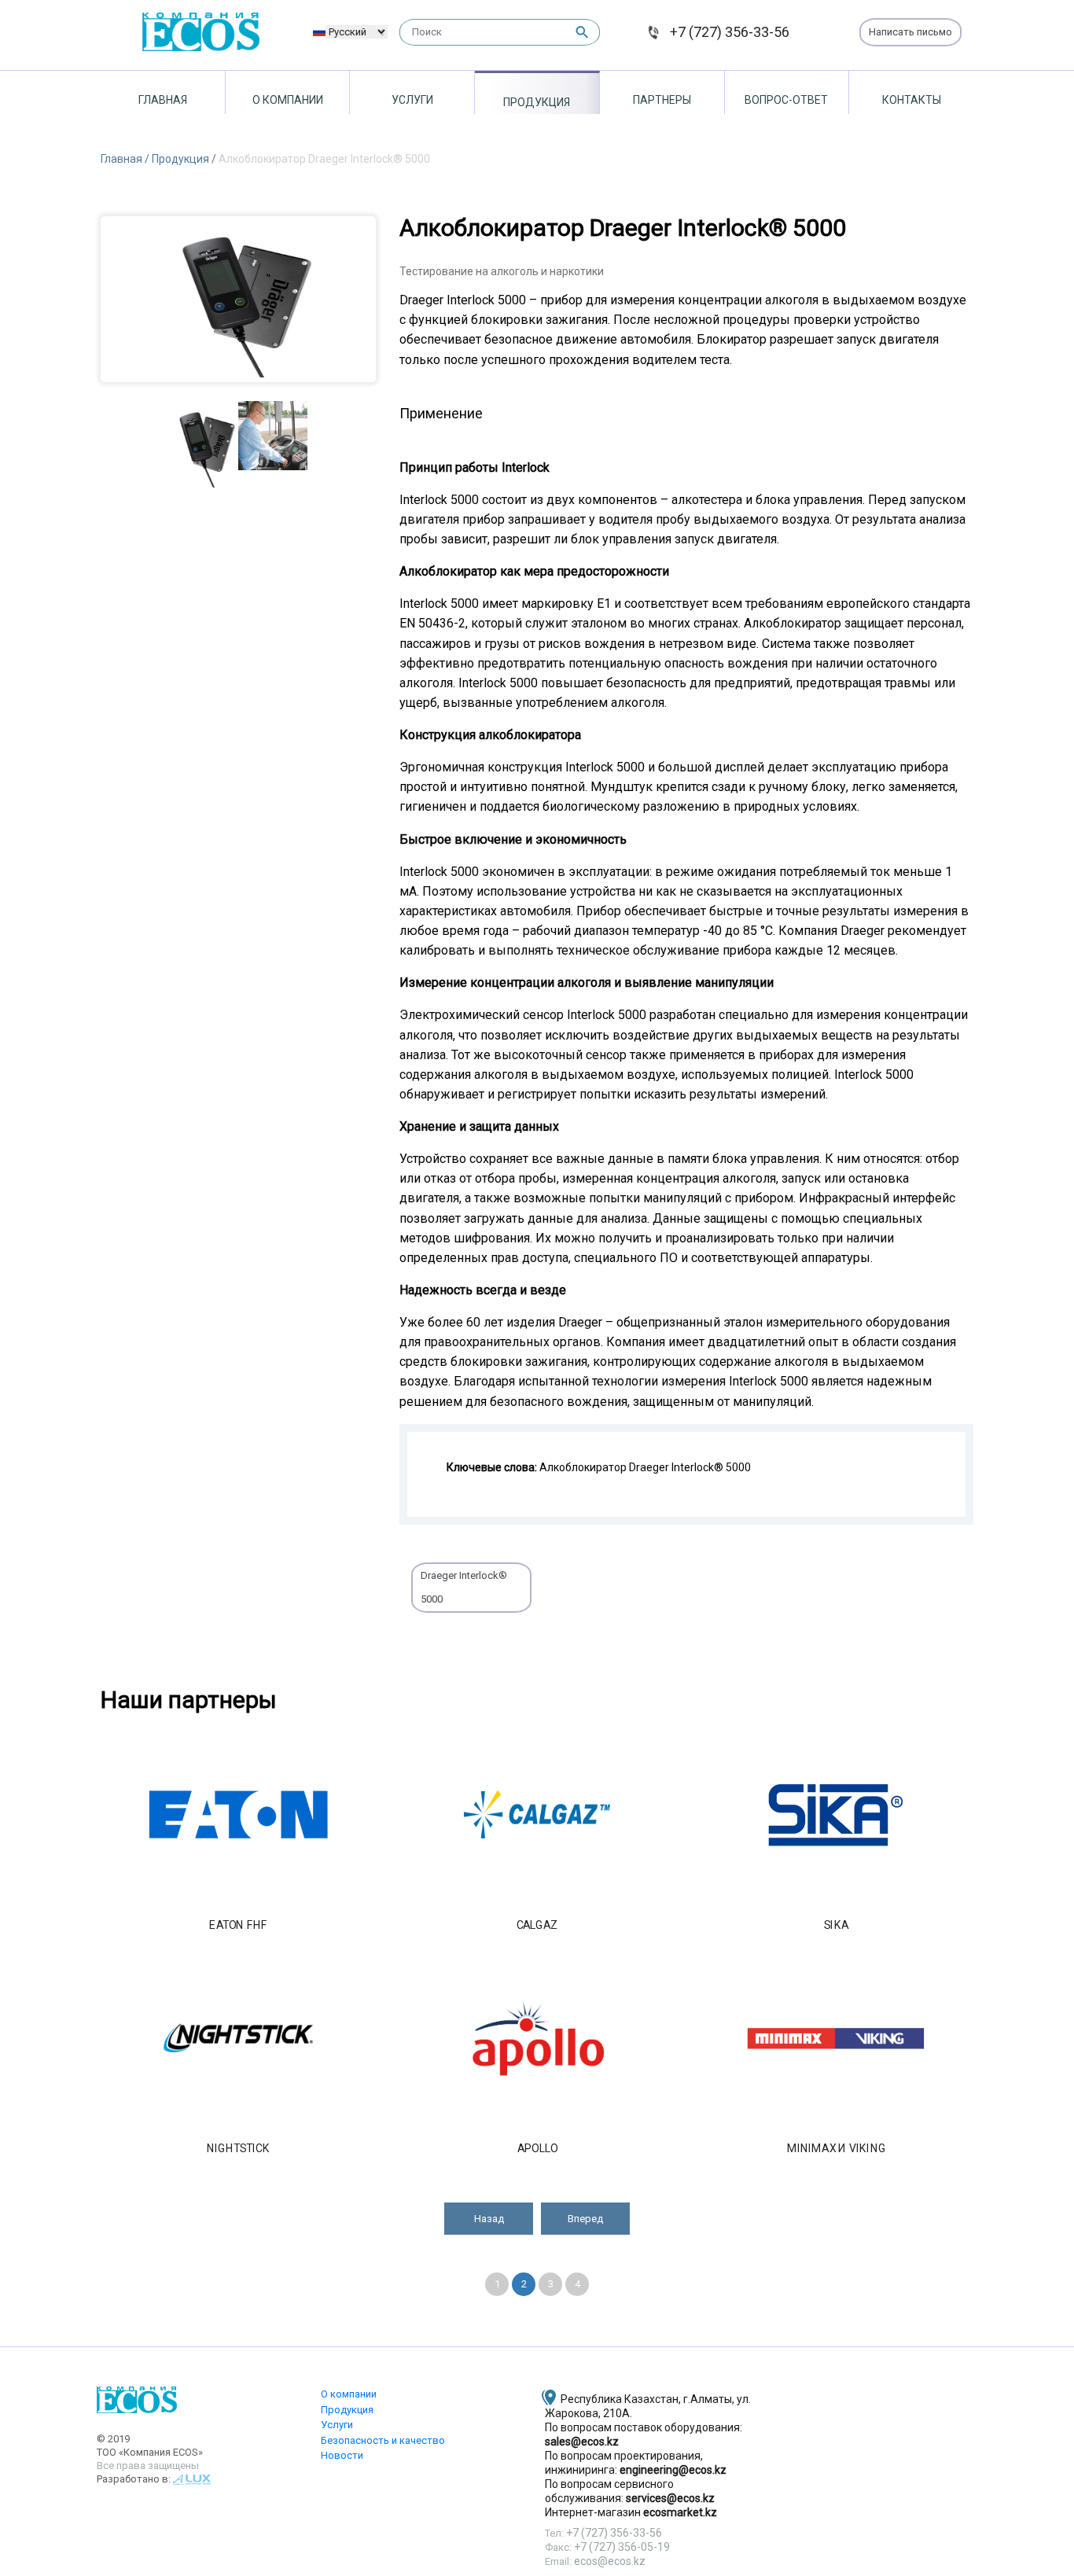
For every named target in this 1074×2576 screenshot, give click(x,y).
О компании (288, 100)
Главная (163, 100)
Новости (342, 2455)
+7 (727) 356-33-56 (730, 32)
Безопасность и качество (383, 2440)
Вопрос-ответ (786, 100)
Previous (89, 299)
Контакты (912, 100)
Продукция (537, 102)
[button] (489, 2219)
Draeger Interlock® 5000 (464, 1587)
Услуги (412, 100)
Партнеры (662, 100)
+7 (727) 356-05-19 (622, 2547)
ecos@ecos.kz (610, 2561)
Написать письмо (910, 32)
